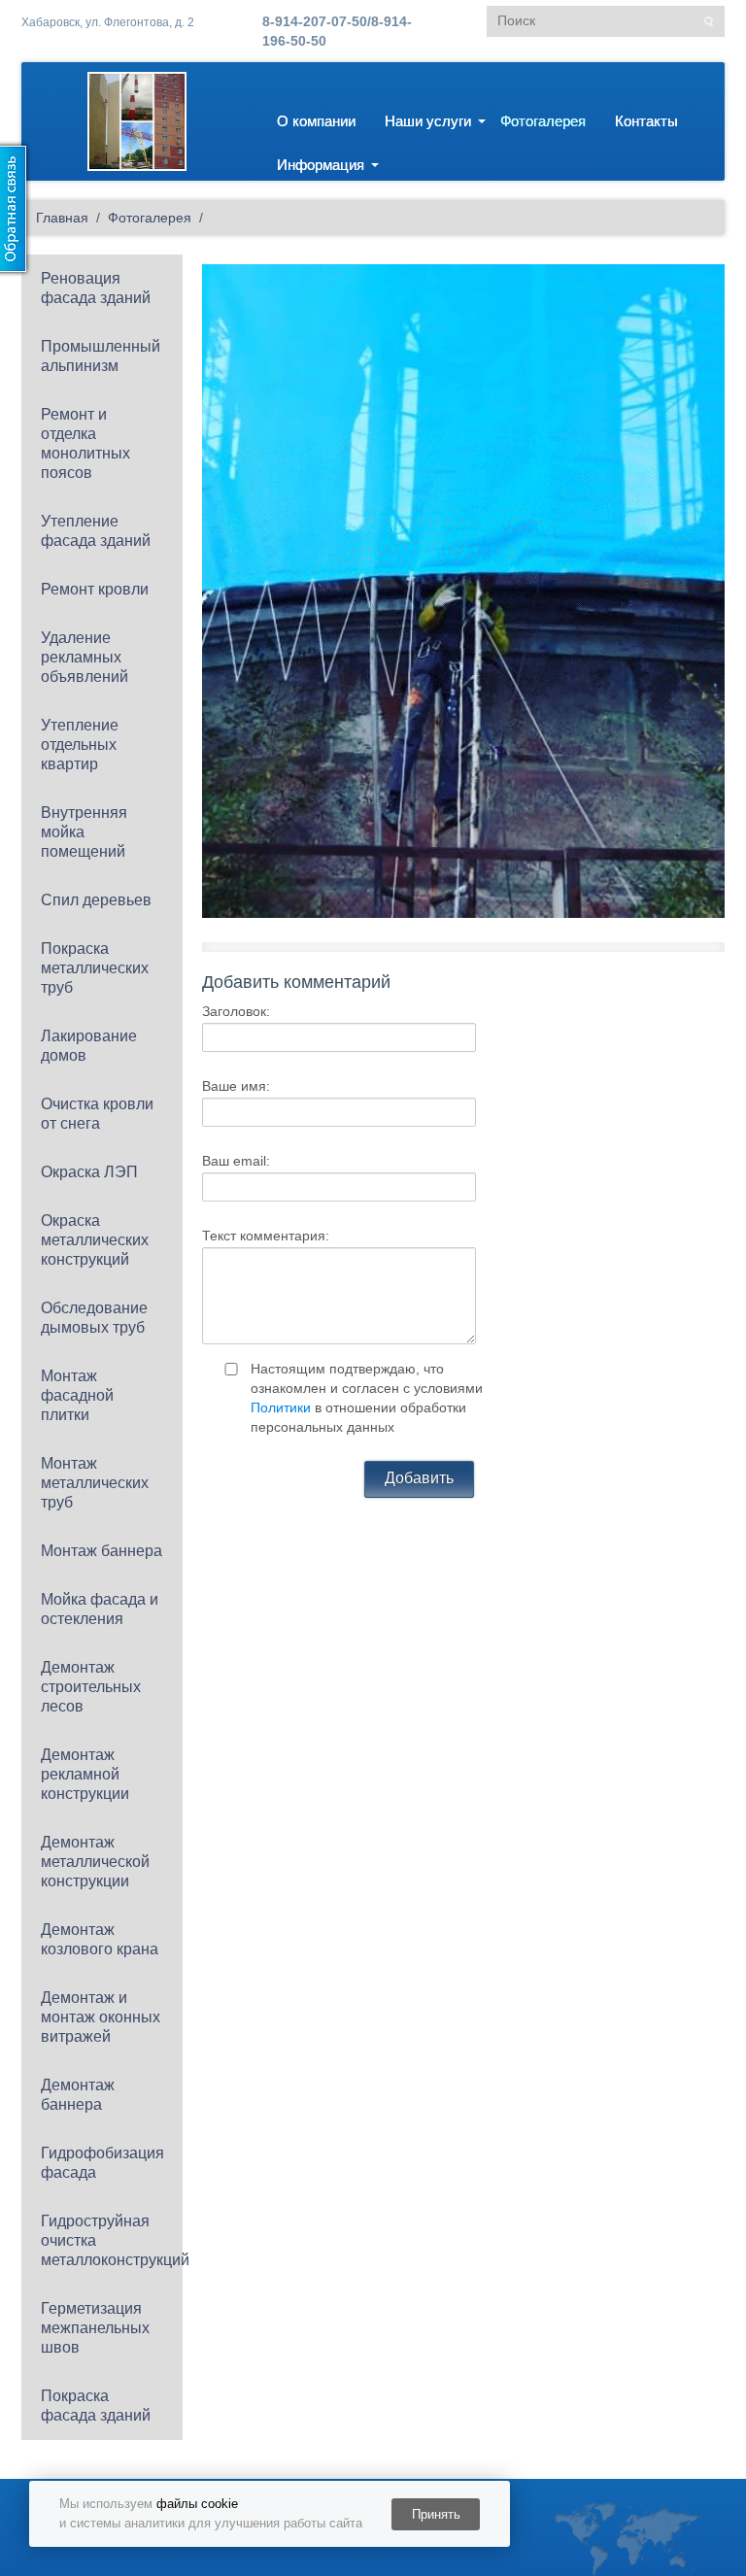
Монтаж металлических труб (95, 1483)
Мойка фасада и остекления (100, 1609)
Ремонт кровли (95, 589)
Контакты (646, 121)
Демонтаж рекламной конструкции (85, 1774)
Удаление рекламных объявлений (85, 657)
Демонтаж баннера (78, 2095)
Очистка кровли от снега (97, 1114)
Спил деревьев (96, 900)
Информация (321, 165)
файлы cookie (197, 2504)
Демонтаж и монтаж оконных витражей (101, 2017)
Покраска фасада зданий (96, 2406)
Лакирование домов (89, 1046)
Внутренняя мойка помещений (84, 832)
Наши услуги (428, 121)
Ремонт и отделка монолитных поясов (85, 443)
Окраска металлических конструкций (95, 1240)
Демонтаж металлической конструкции (95, 1862)
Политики (281, 1407)
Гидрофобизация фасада (102, 2163)
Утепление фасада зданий (96, 531)
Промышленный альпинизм (101, 356)
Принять (436, 2514)
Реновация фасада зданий (96, 288)
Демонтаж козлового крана (100, 1939)
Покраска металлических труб (95, 968)
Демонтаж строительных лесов (91, 1687)
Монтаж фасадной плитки (77, 1395)
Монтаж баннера (102, 1551)
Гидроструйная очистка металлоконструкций (112, 2240)
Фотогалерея (543, 121)
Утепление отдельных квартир (80, 745)
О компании (316, 121)
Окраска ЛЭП (89, 1172)
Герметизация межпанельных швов (95, 2328)
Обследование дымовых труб (94, 1318)
